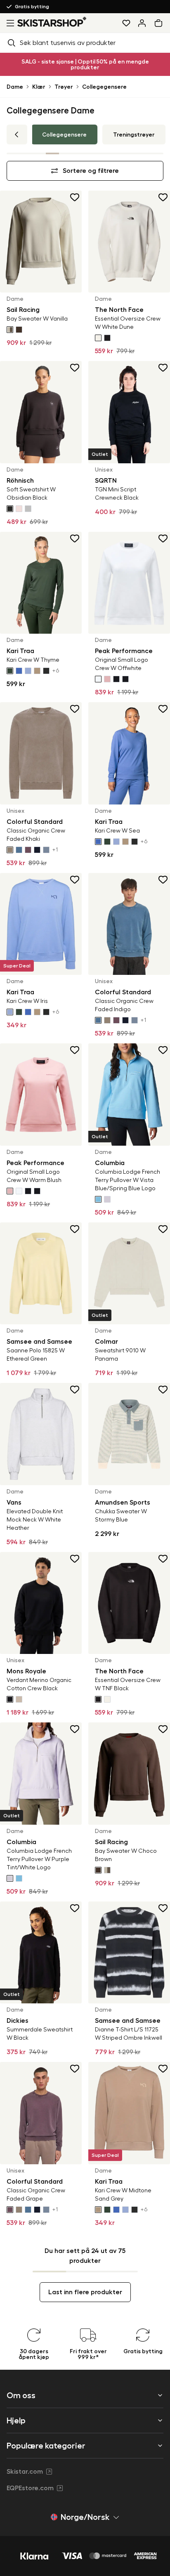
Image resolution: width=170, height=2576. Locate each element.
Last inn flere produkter (85, 2292)
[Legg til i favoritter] (75, 197)
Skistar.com (25, 2472)
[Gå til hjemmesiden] (52, 22)
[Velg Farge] (10, 330)
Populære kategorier (46, 2446)
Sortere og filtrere (91, 171)
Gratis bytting (32, 7)
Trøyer (64, 87)
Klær (39, 87)
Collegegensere (104, 87)
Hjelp (16, 2420)
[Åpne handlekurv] (160, 23)
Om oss (21, 2395)
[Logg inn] (142, 23)
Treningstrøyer (134, 134)
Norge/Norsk (85, 2517)
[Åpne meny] (9, 23)
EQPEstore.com (30, 2488)
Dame (15, 87)
